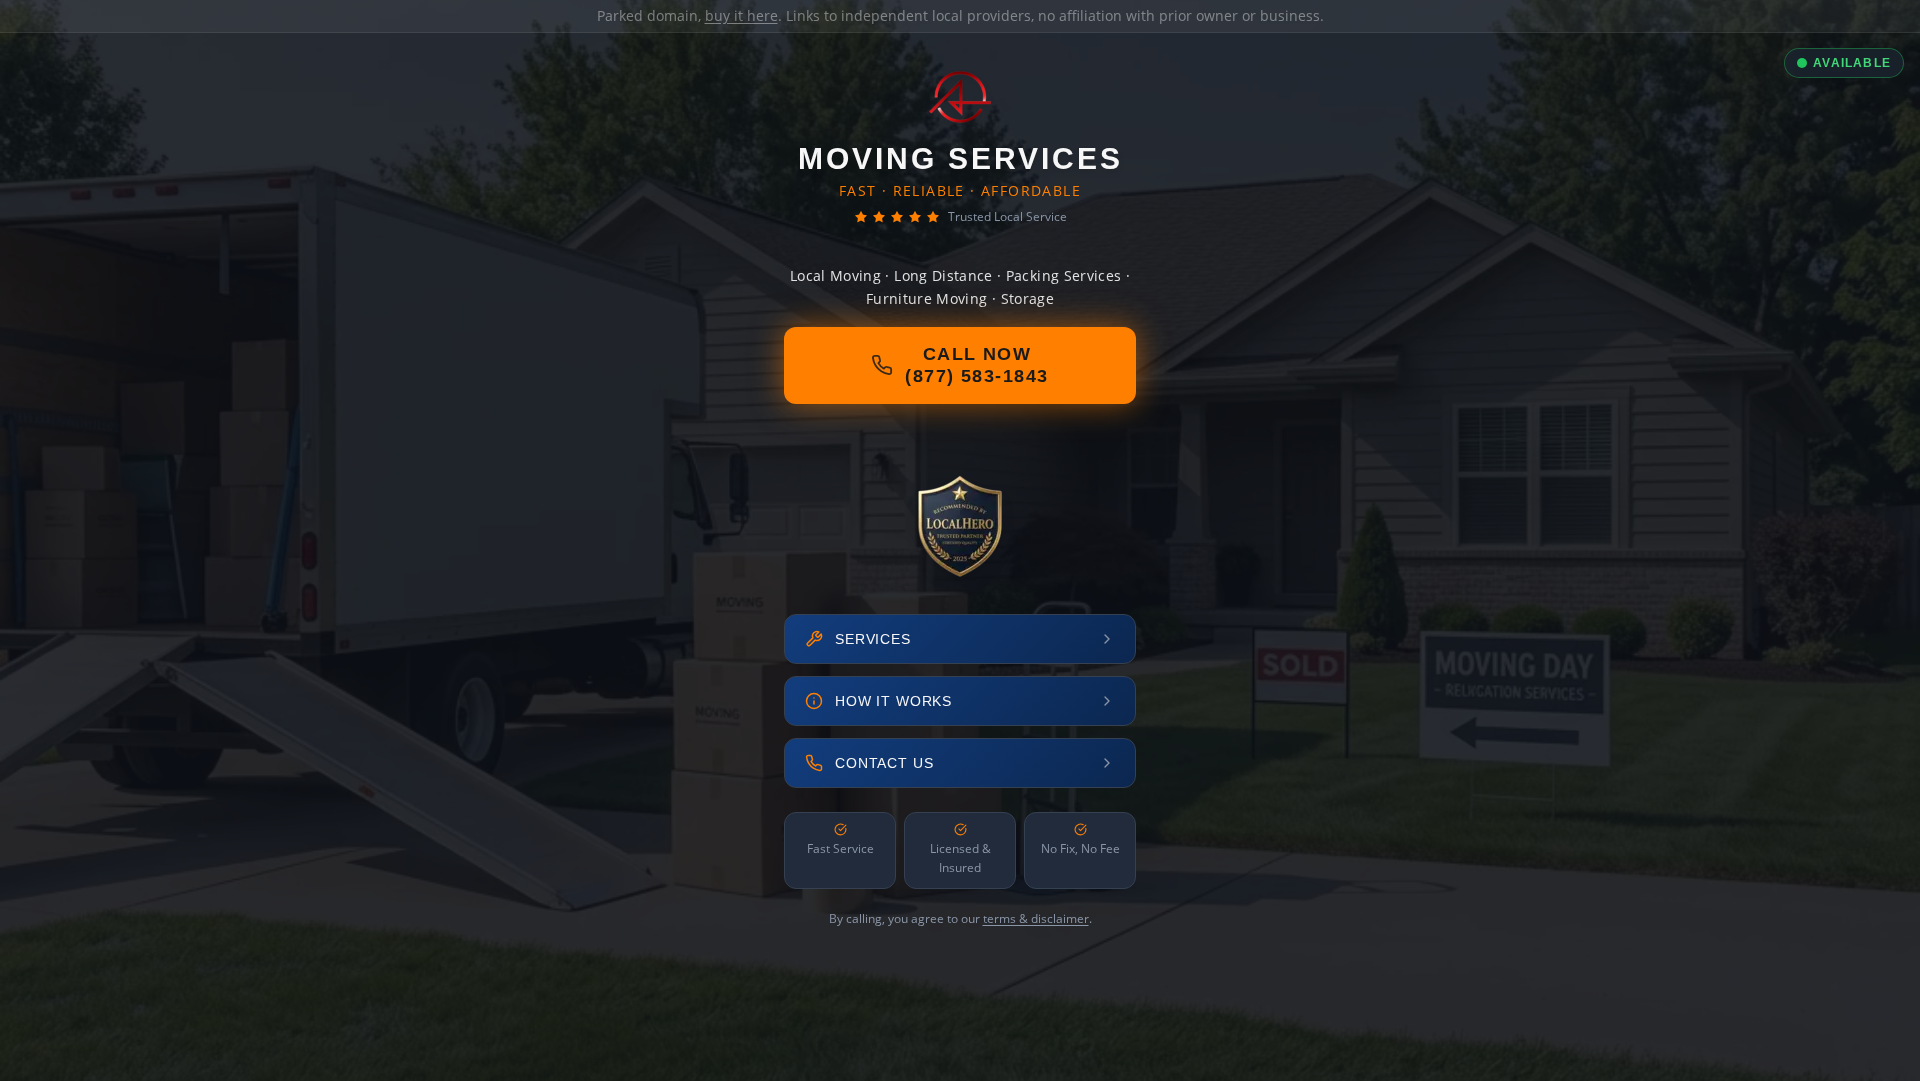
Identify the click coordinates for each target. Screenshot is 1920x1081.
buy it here (741, 15)
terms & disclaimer (1036, 918)
